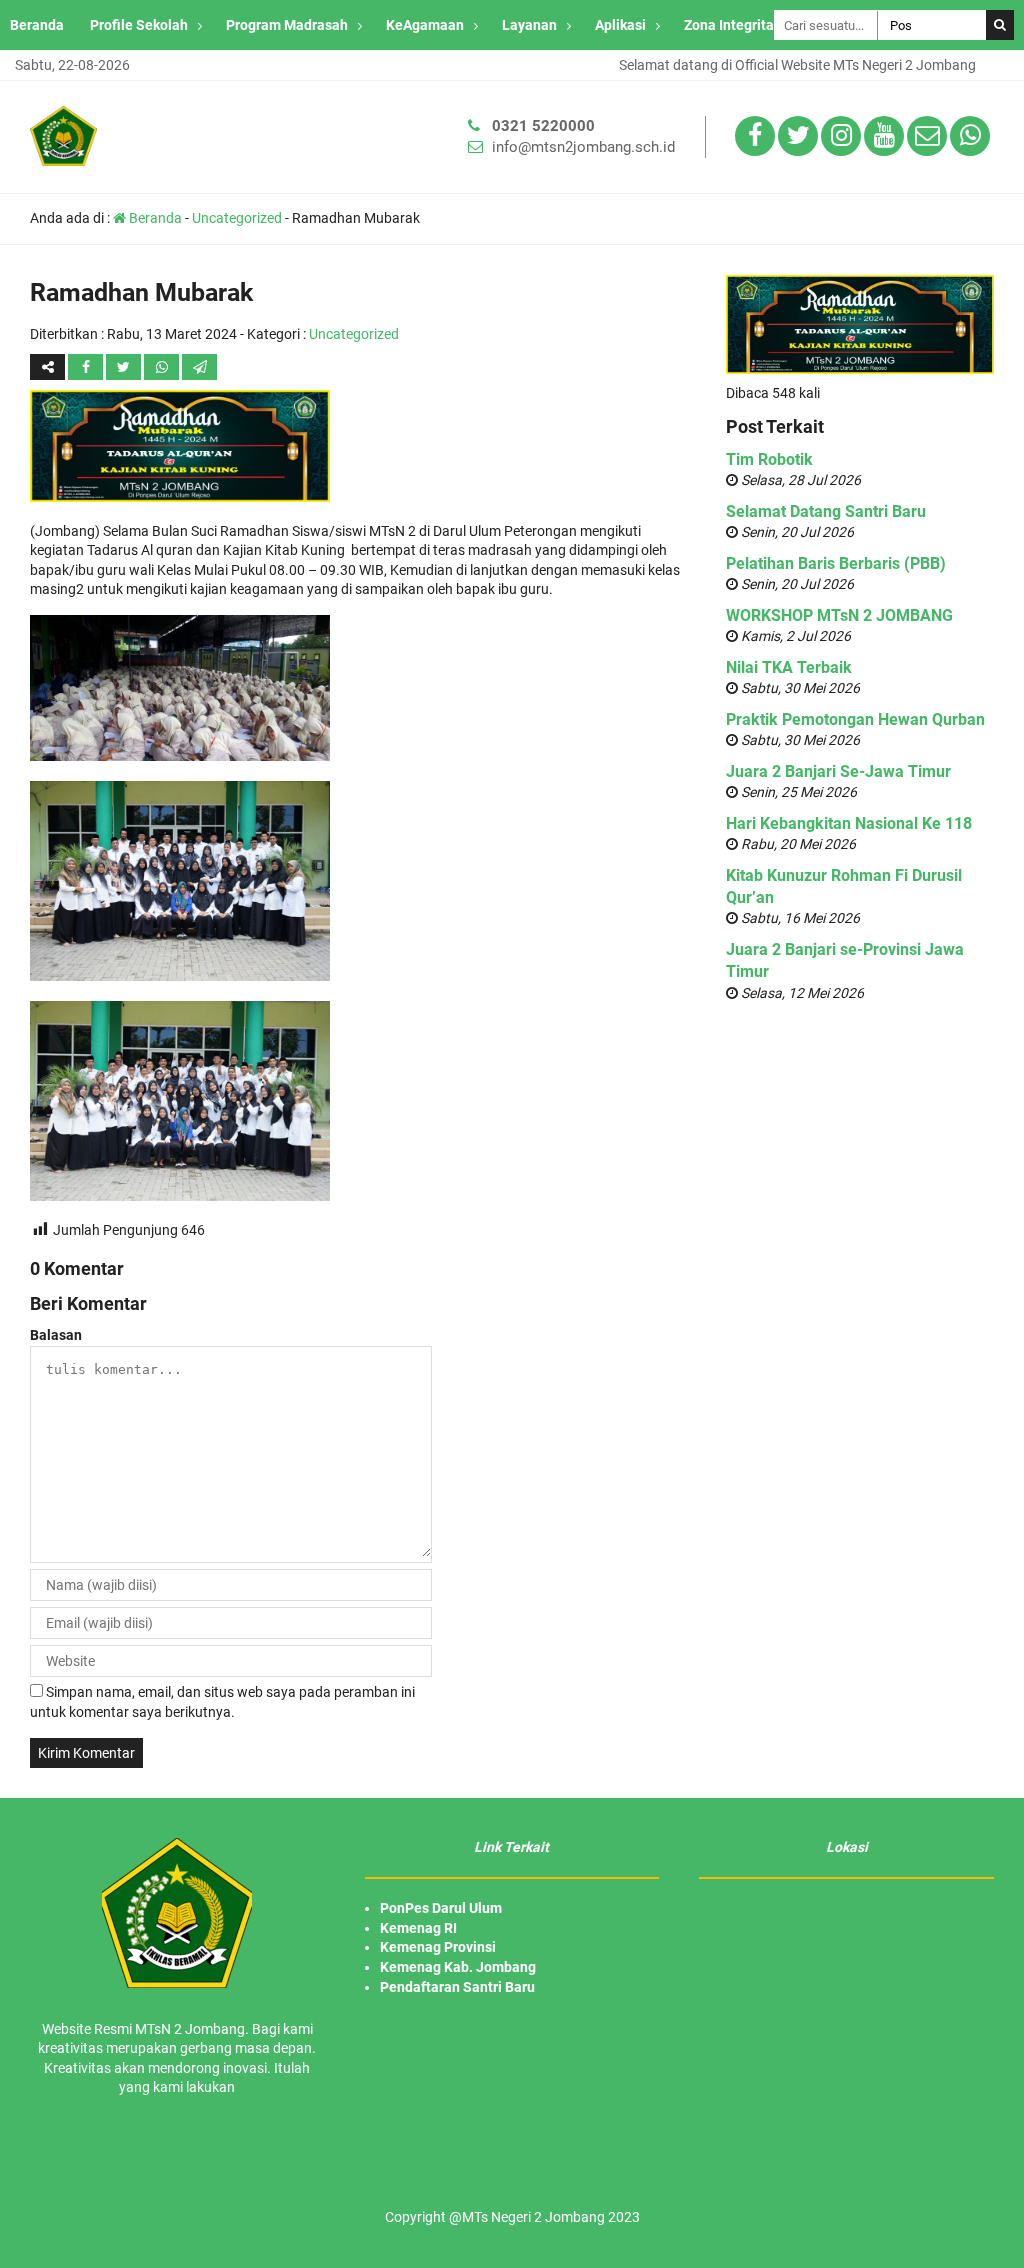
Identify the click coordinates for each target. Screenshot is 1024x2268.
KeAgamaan (425, 25)
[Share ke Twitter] (125, 367)
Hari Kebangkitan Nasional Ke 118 (849, 823)
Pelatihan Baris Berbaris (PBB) (836, 563)
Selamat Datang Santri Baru (826, 511)
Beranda (37, 25)
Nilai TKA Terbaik (789, 667)
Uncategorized (237, 218)
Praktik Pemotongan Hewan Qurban (855, 719)
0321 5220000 (543, 126)
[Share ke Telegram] (199, 367)
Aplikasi (620, 25)
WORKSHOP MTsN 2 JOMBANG (839, 615)
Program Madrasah (287, 25)
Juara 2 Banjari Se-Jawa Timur (838, 771)
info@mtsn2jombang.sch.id (583, 147)
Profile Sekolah (139, 25)
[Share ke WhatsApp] (163, 367)
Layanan (529, 25)
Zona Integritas (732, 25)
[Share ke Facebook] (87, 367)
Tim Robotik (769, 459)
